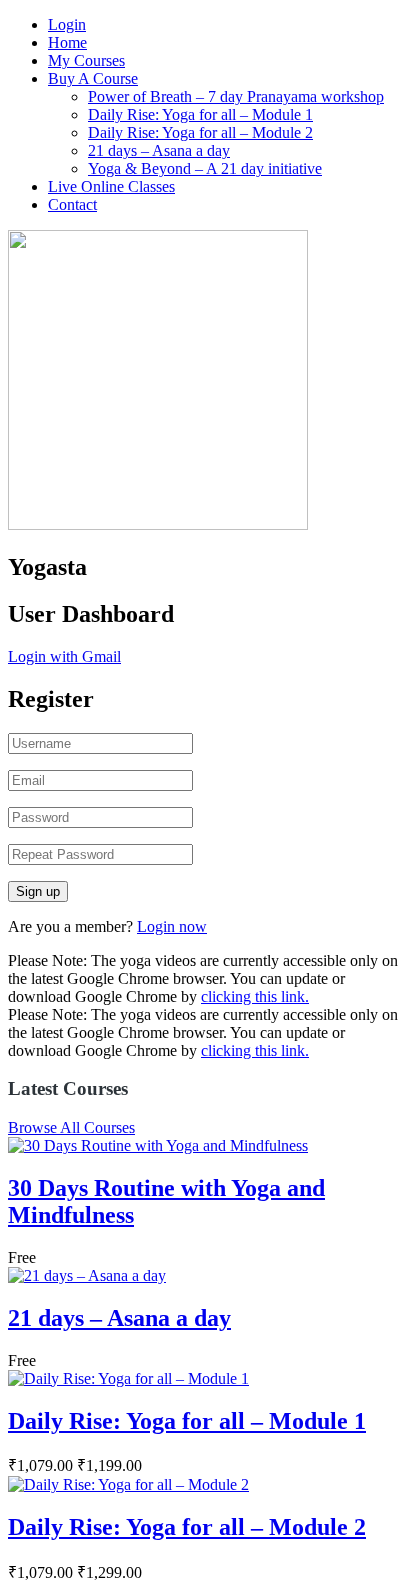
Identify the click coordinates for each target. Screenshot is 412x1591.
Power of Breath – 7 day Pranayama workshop (236, 96)
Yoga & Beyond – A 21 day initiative (205, 168)
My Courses (86, 60)
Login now (172, 926)
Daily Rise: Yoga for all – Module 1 (200, 114)
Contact (72, 204)
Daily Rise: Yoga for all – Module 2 (200, 132)
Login (67, 24)
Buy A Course (93, 78)
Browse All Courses (71, 1127)
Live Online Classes (111, 186)
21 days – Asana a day (159, 150)
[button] (64, 656)
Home (67, 42)
